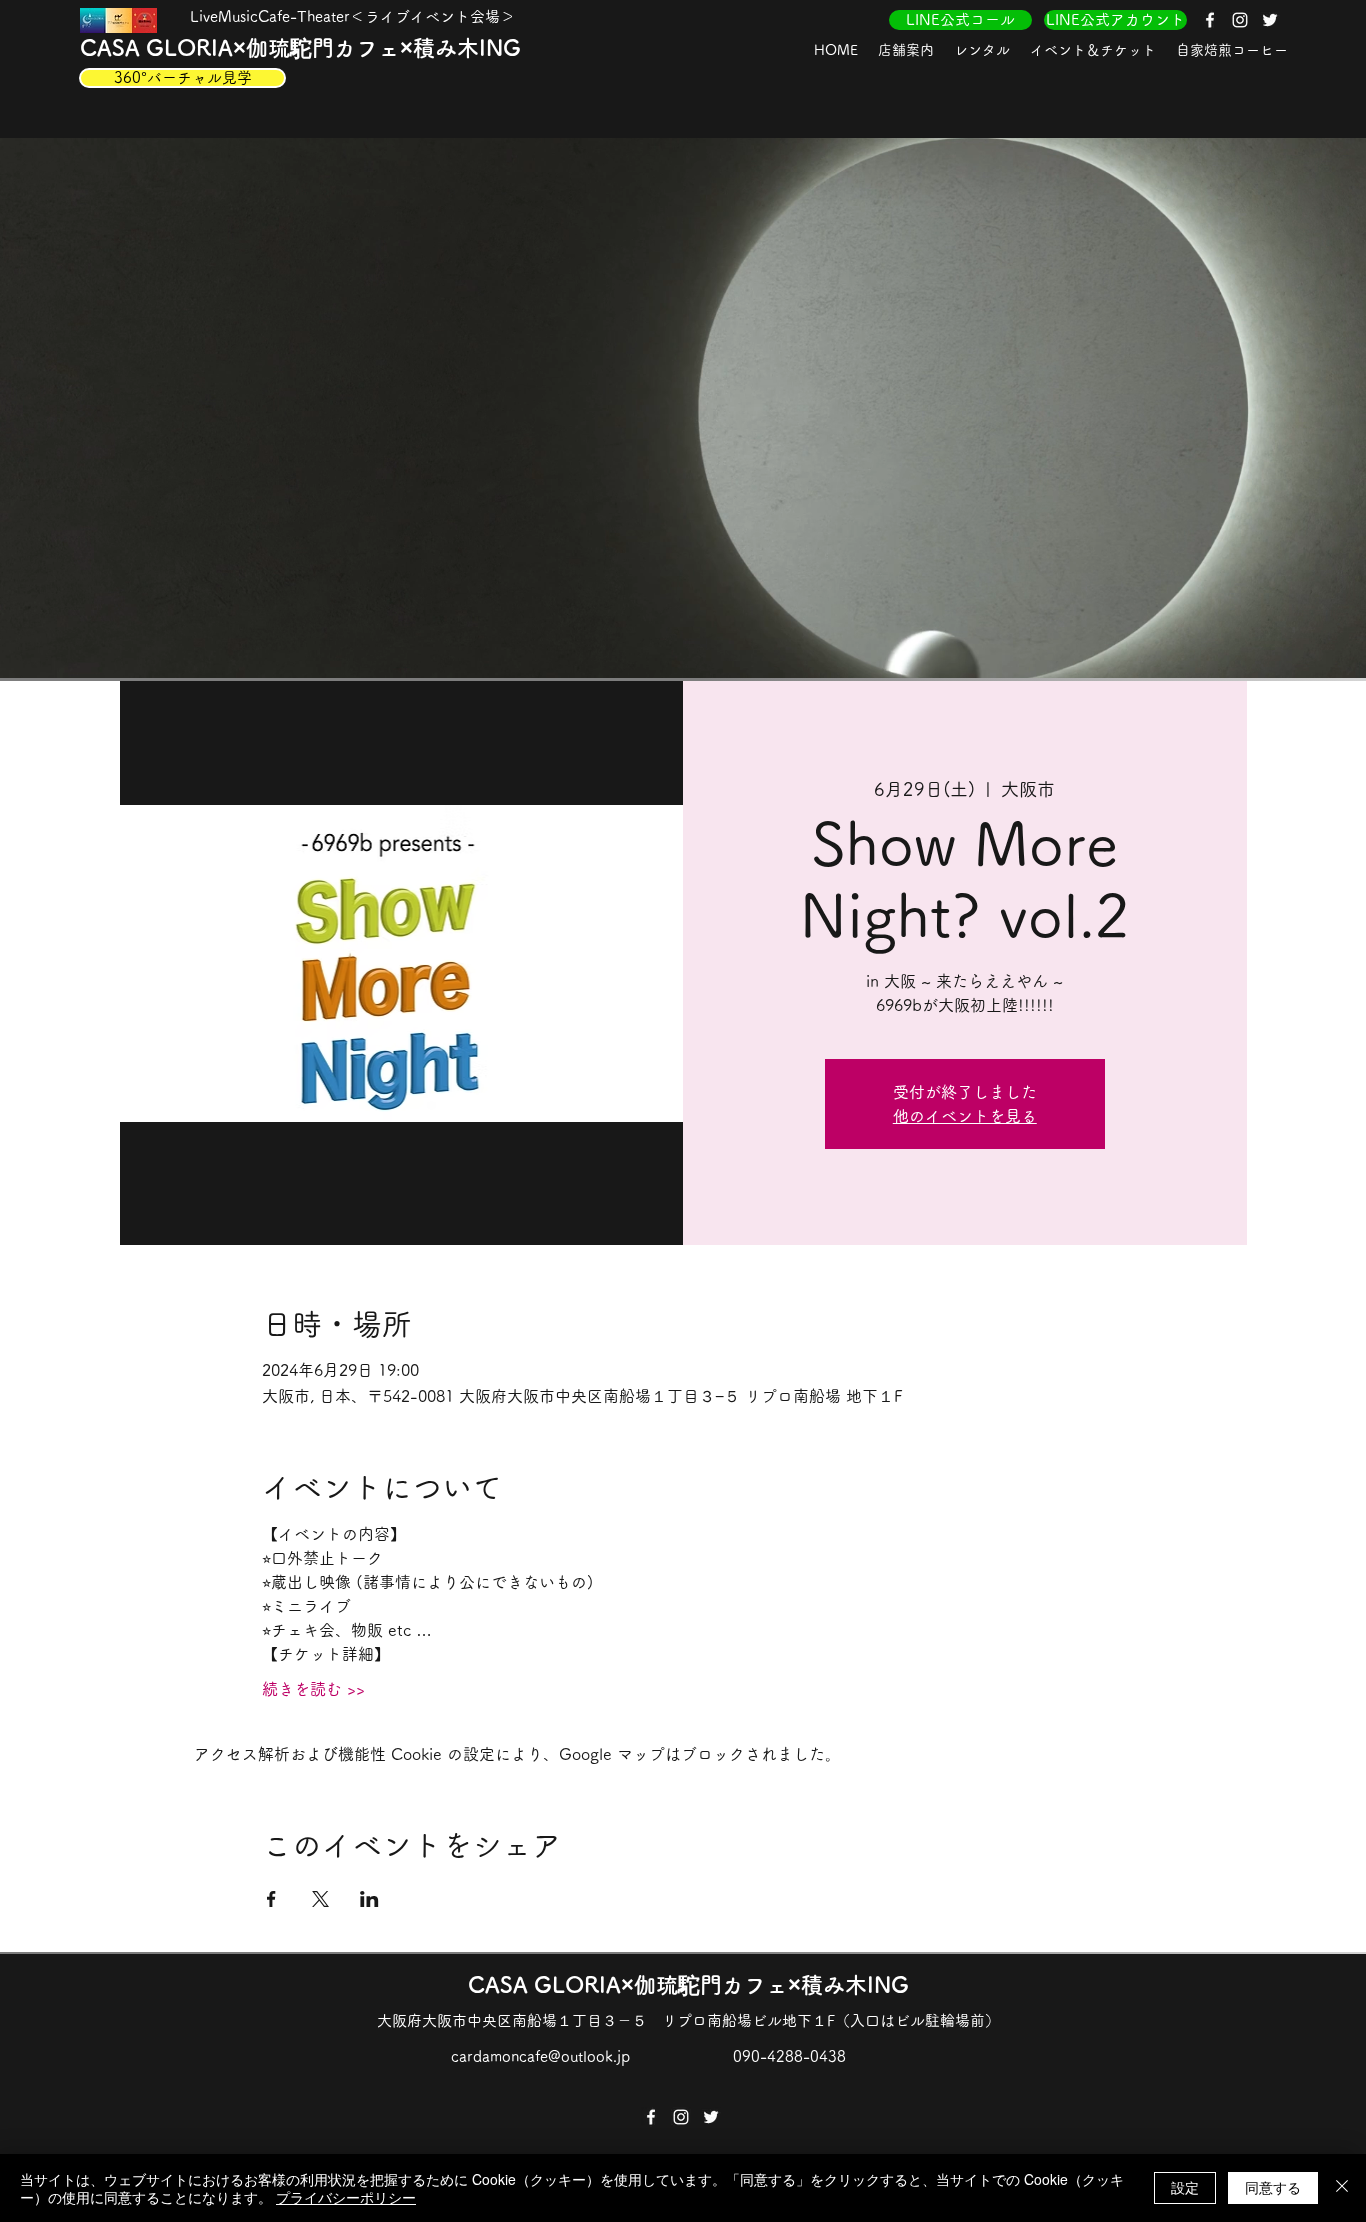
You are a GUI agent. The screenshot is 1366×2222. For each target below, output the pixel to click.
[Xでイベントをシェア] (320, 1899)
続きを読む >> (313, 1689)
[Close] (1342, 2188)
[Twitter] (1270, 20)
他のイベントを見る (965, 1116)
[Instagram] (1240, 20)
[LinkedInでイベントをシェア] (369, 1899)
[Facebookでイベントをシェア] (271, 1899)
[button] (906, 50)
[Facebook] (1210, 20)
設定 (1185, 2187)
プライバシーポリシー (346, 2197)
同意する (1273, 2187)
